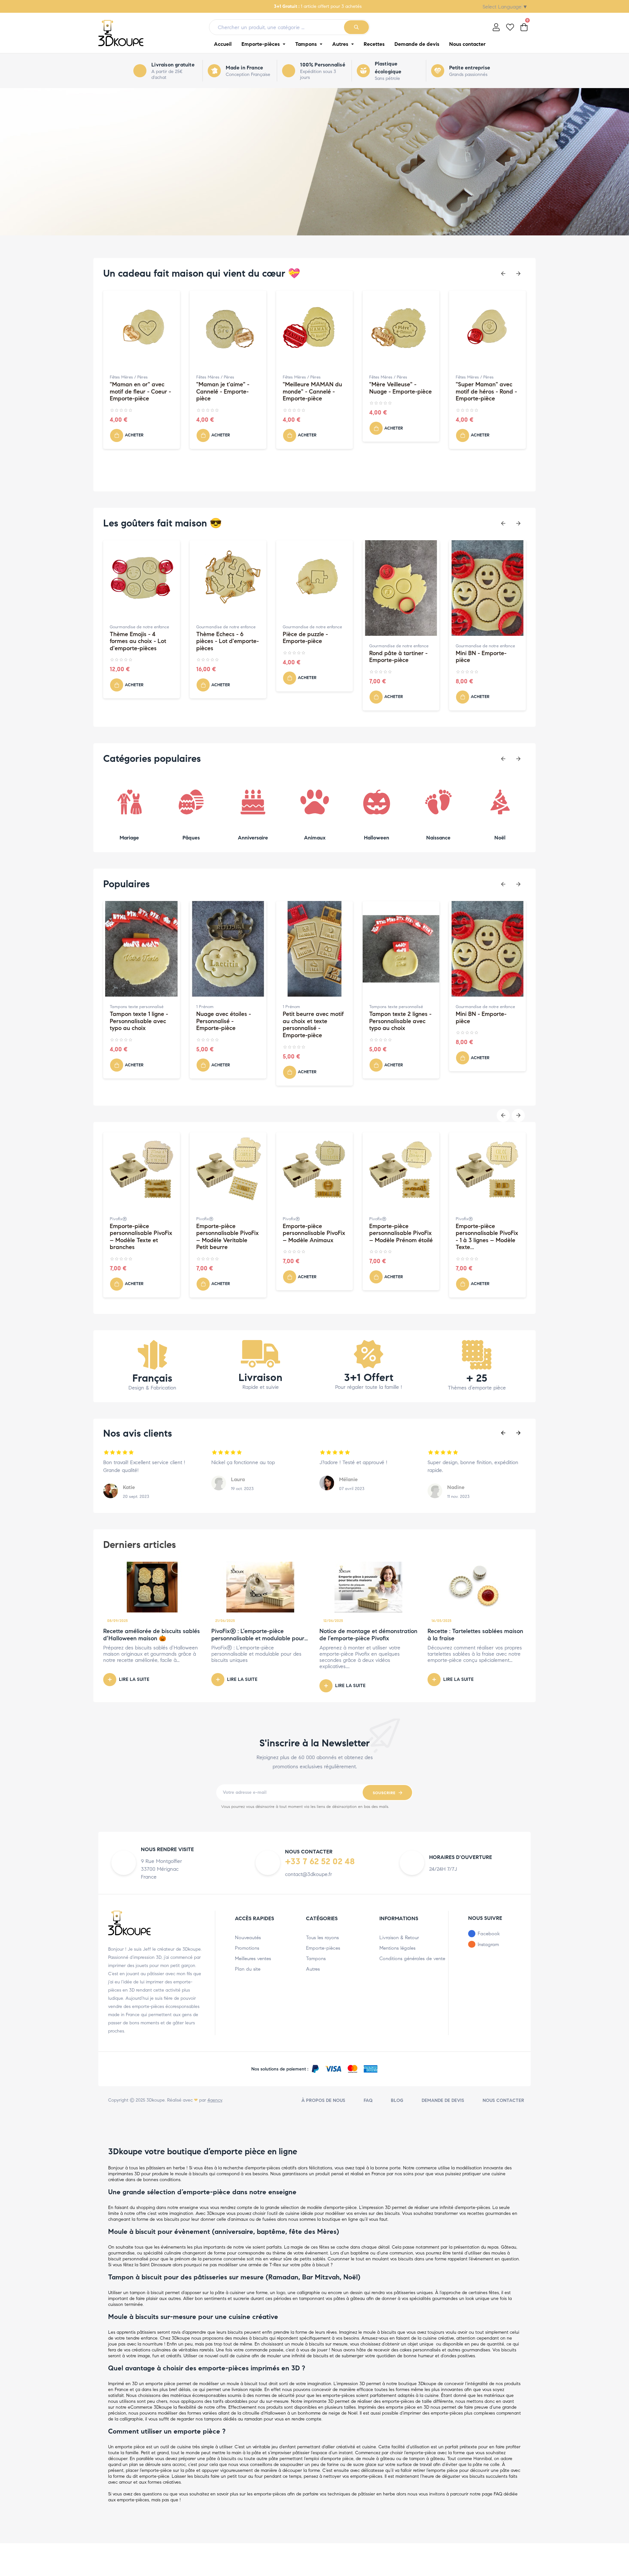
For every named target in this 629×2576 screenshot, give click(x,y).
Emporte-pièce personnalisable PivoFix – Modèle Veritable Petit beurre (141, 1237)
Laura (238, 1479)
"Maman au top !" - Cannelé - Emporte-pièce (482, 392)
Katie (129, 1487)
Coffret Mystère (470, 1219)
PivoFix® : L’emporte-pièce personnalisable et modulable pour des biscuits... (258, 1638)
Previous (503, 274)
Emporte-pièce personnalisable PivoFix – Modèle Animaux (228, 1233)
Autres (313, 1969)
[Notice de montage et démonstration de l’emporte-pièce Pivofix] (369, 1587)
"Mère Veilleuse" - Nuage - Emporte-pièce (314, 388)
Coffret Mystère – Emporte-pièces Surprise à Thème (479, 1233)
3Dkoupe (156, 2100)
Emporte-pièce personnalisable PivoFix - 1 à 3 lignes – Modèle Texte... (400, 1237)
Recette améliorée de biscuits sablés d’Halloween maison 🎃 (152, 1635)
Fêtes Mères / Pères (129, 377)
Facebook (489, 1934)
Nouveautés (248, 1938)
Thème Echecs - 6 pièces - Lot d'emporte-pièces (141, 641)
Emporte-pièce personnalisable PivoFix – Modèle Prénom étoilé (314, 1233)
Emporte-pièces (323, 1948)
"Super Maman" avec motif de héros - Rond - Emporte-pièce (400, 392)
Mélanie (348, 1479)
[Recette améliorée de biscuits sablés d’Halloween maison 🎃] (152, 1587)
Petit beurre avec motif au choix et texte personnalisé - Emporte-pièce (227, 1025)
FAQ (368, 2100)
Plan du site (248, 1969)
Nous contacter (503, 2100)
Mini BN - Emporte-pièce (395, 657)
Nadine (456, 1487)
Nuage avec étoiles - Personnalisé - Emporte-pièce (137, 1021)
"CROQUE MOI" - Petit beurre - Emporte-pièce (487, 657)
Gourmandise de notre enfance (139, 627)
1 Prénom (118, 1007)
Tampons (316, 1959)
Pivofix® (118, 1219)
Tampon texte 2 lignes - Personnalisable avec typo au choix (314, 1021)
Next (518, 274)
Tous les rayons (322, 1938)
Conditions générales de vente (412, 1959)
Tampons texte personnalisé (310, 1007)
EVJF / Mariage (470, 1007)
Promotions (247, 1948)
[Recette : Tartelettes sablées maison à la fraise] (477, 1587)
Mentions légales (397, 1948)
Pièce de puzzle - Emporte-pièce (219, 638)
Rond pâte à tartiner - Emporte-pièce (312, 657)
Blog (397, 2100)
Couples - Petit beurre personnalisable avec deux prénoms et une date (485, 1025)
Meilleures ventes (253, 1959)
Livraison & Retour (399, 1938)
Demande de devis (443, 2100)
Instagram (488, 1944)
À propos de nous (323, 2100)
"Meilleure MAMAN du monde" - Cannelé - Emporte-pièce (226, 392)
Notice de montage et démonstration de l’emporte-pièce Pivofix (368, 1635)
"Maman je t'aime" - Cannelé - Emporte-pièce (136, 392)
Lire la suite (134, 1679)
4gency (215, 2100)
